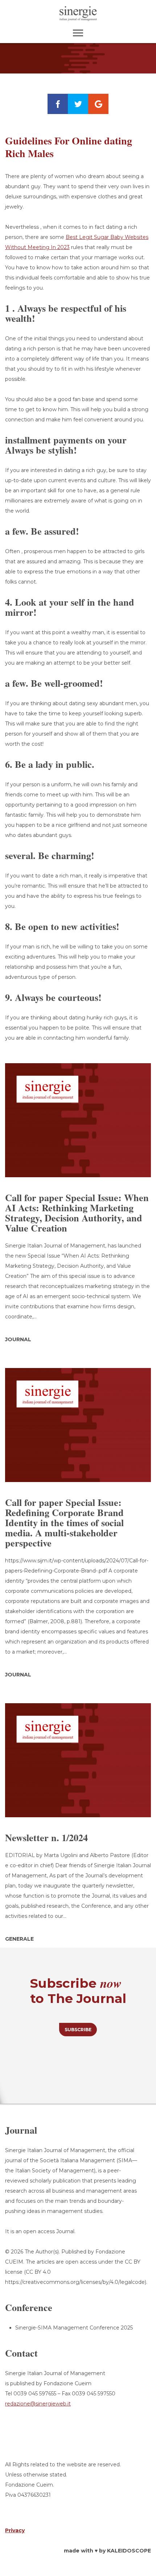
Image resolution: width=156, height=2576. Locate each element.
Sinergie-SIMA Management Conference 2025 (74, 2328)
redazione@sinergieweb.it (38, 2404)
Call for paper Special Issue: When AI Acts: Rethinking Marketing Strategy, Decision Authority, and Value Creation (77, 1213)
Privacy (15, 2530)
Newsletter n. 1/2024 (46, 1838)
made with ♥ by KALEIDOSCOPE (107, 2551)
